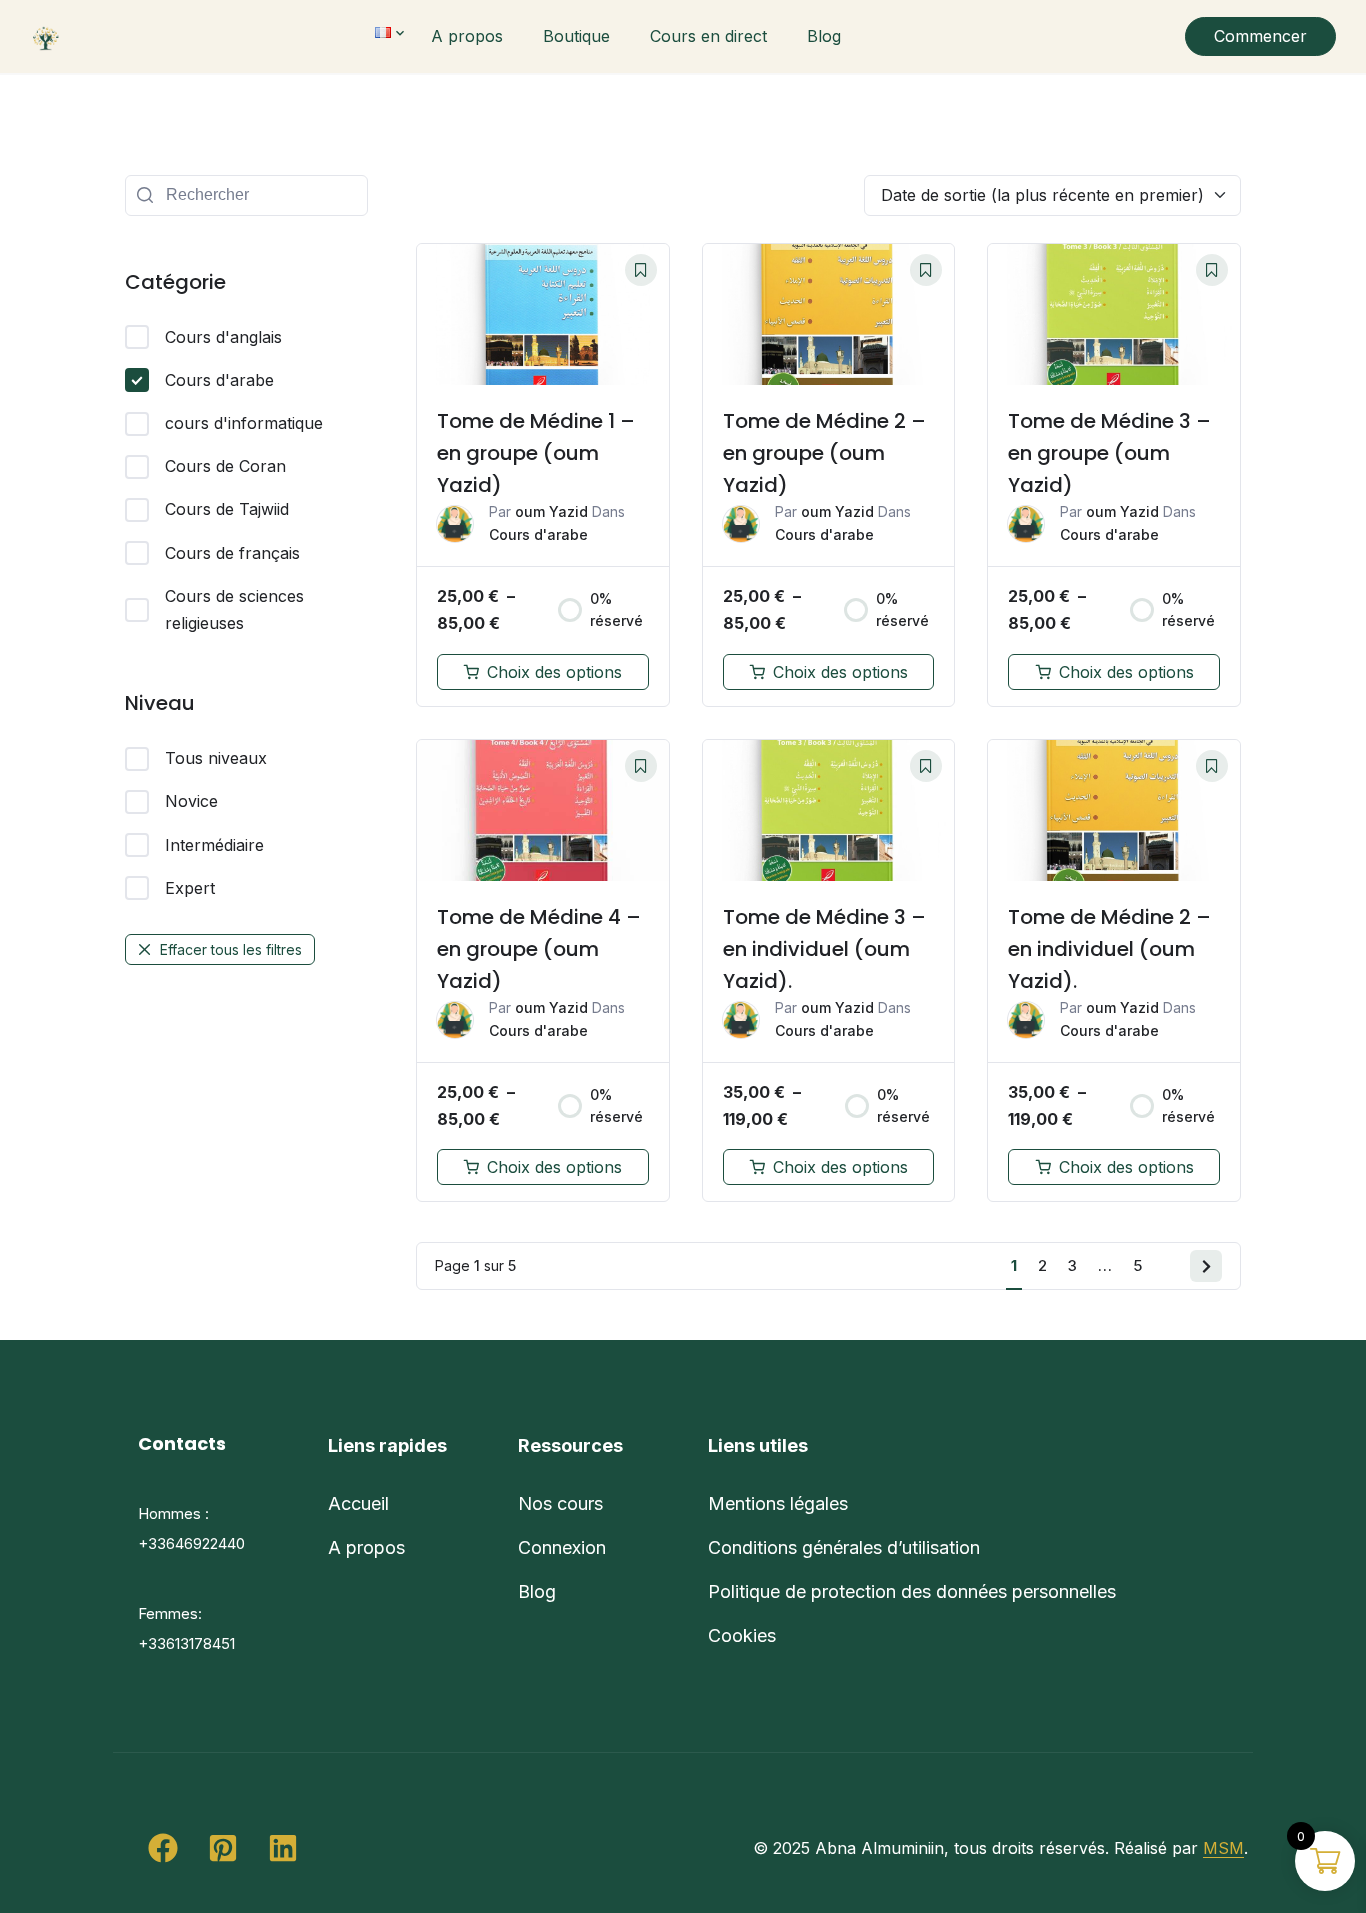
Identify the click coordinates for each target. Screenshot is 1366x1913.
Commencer (1260, 36)
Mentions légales (778, 1503)
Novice (191, 801)
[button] (163, 1848)
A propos (467, 36)
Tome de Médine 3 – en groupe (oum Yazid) (1109, 453)
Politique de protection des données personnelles (912, 1591)
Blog (824, 36)
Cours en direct (708, 36)
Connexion (562, 1547)
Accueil (358, 1503)
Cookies (742, 1635)
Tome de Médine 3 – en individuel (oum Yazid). (824, 949)
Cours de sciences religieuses (234, 609)
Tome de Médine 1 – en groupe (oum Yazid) (536, 453)
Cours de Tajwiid (227, 509)
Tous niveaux (216, 758)
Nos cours (560, 1503)
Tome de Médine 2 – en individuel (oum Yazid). (1109, 949)
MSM (1223, 1848)
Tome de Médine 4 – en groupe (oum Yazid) (539, 949)
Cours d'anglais (223, 337)
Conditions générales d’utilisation (844, 1547)
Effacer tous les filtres (231, 949)
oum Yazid (551, 511)
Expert (190, 888)
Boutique (576, 36)
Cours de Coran (225, 466)
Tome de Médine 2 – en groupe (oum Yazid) (824, 453)
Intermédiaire (214, 845)
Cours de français (232, 553)
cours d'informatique (244, 423)
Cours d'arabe (219, 380)
